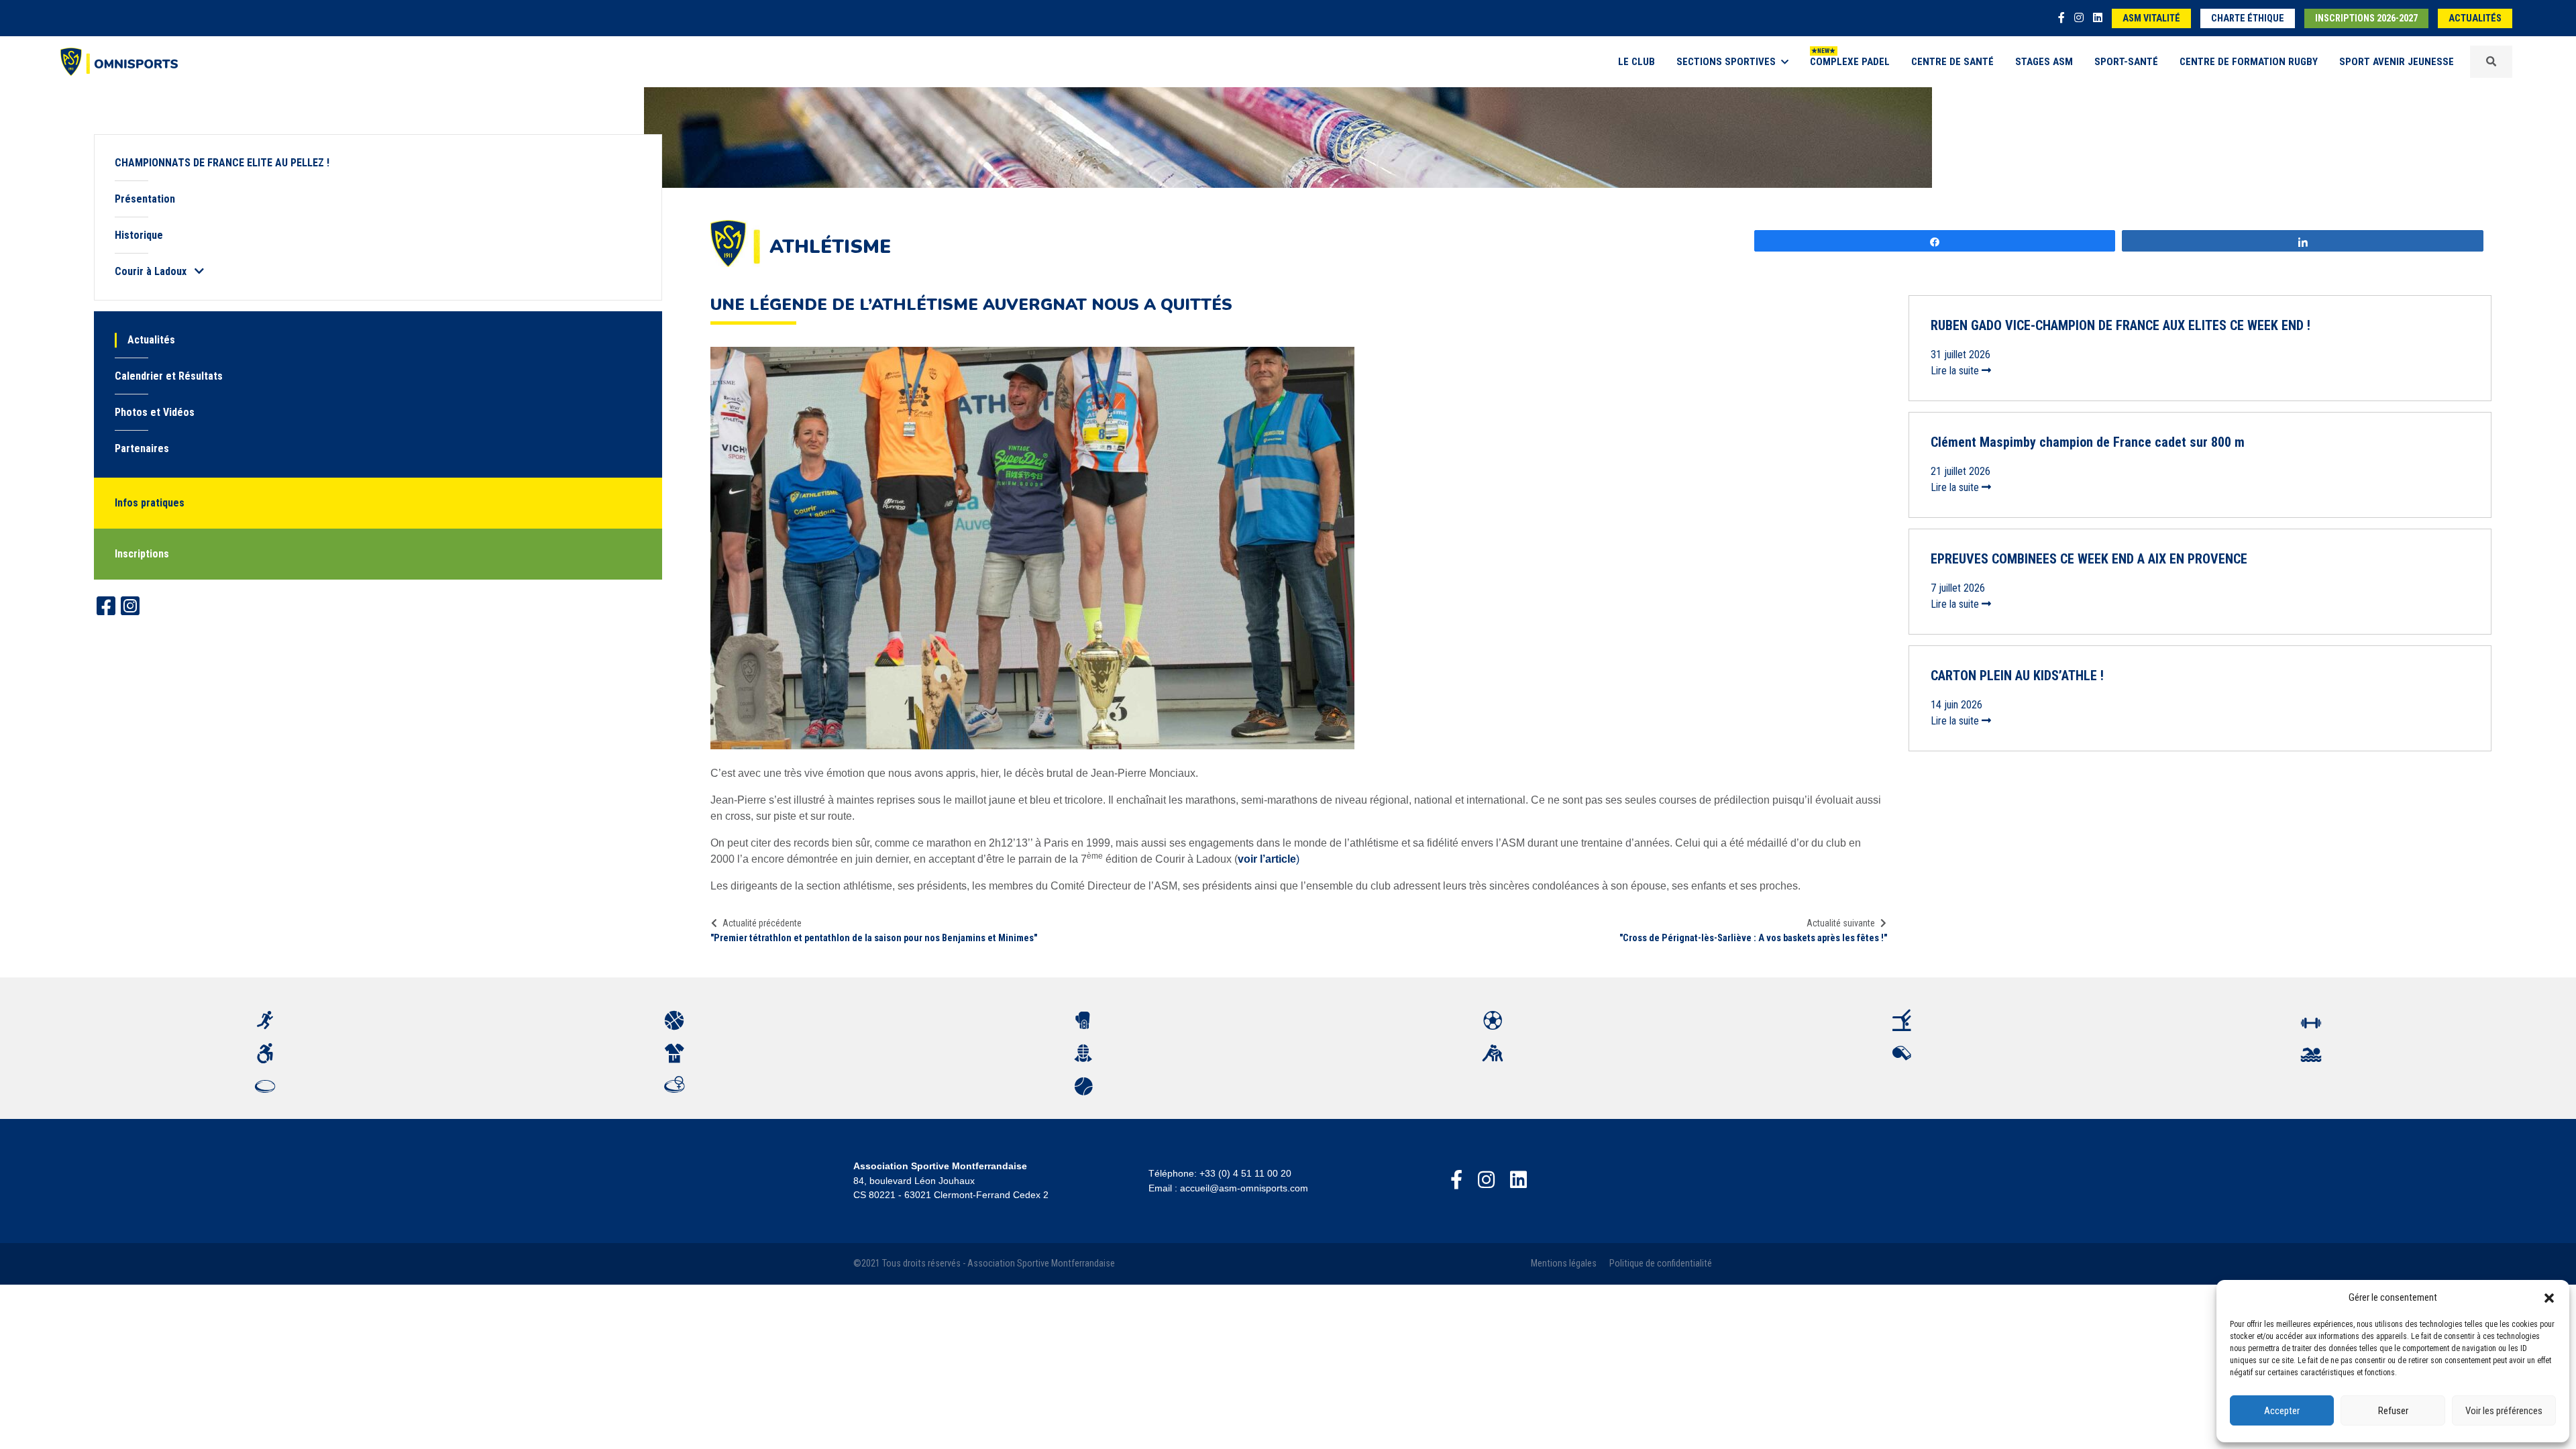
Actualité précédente (762, 923)
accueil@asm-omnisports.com (1244, 1188)
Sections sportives (1726, 62)
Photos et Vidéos (155, 412)
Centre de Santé (1952, 62)
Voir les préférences (2504, 1411)
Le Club (1636, 62)
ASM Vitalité (2151, 18)
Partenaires (142, 448)
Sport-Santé (2126, 62)
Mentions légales (1564, 1264)
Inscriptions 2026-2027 (2366, 18)
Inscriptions (142, 554)
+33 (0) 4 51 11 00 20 (1245, 1173)
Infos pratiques (150, 503)
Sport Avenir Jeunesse (2397, 62)
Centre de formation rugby (2249, 62)
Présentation (145, 199)
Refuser (2393, 1411)
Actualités (2475, 18)
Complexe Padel (1850, 62)
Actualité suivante (1841, 923)
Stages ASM (2044, 62)
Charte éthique (2248, 18)
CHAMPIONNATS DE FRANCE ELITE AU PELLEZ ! (222, 163)
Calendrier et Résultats (169, 376)
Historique (139, 235)
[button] (2549, 1297)
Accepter (2282, 1411)
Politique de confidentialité (1661, 1264)
